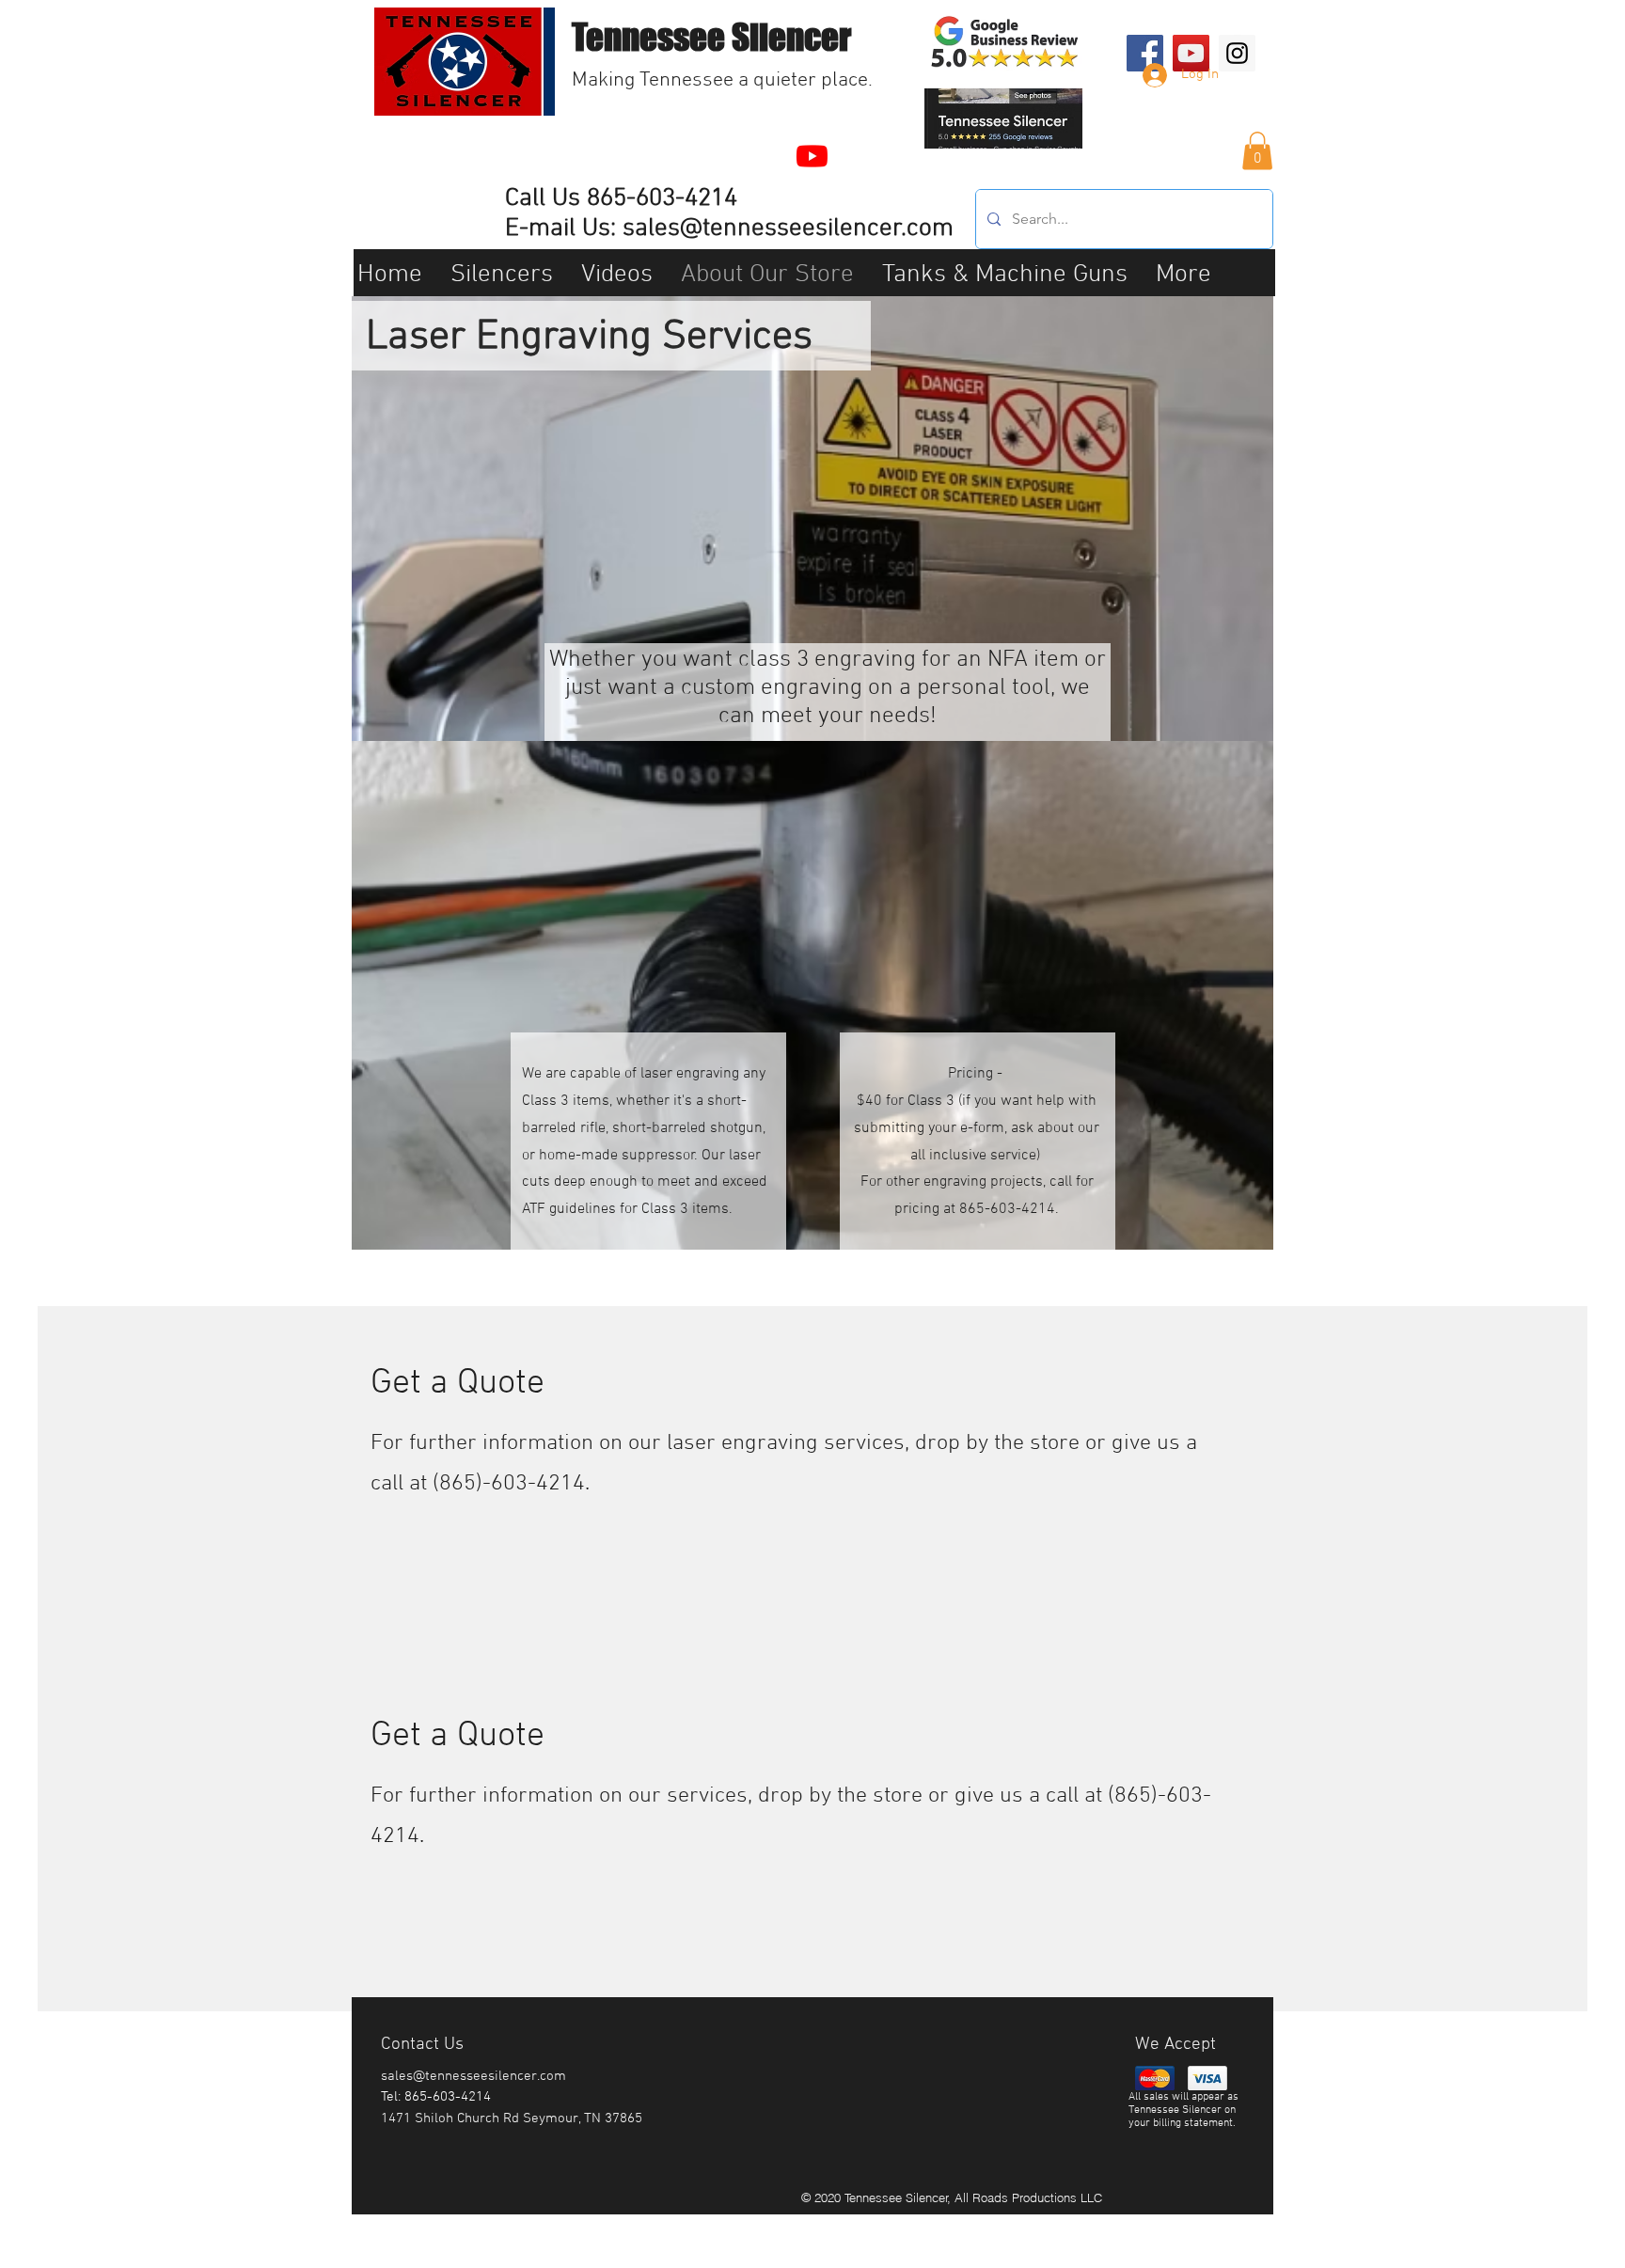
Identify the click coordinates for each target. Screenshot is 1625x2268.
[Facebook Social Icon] (1145, 53)
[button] (1257, 151)
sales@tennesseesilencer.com (788, 228)
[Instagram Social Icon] (1237, 53)
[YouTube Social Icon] (1191, 53)
